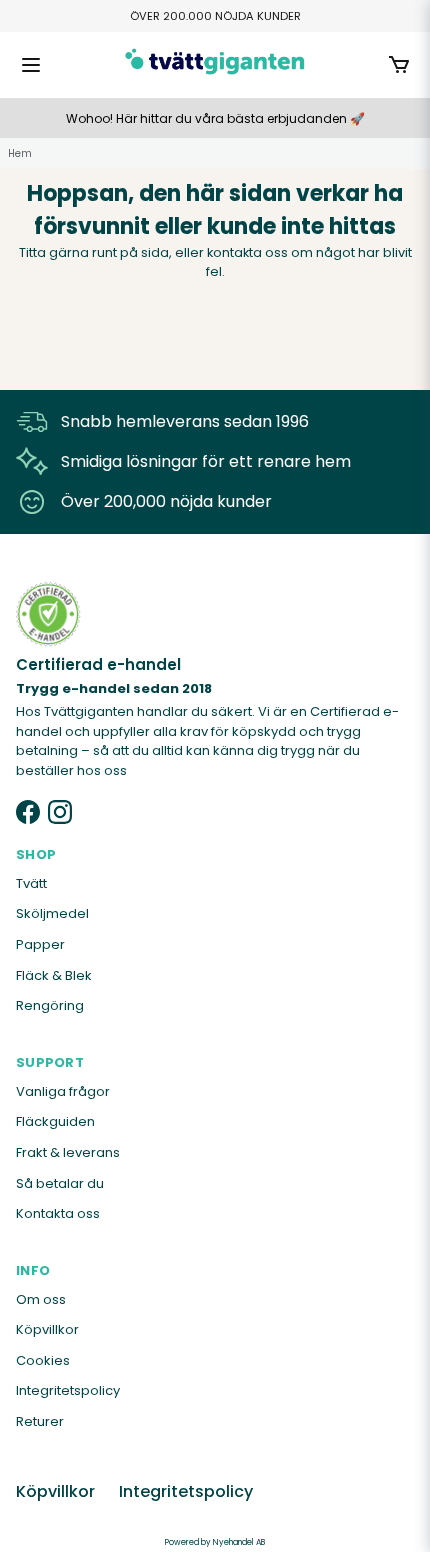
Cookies (43, 1360)
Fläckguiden (55, 1121)
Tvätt (31, 883)
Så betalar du (60, 1183)
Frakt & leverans (68, 1152)
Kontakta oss (58, 1213)
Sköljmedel (52, 913)
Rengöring (50, 1005)
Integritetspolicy (68, 1390)
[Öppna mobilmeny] (31, 65)
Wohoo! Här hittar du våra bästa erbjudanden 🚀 (215, 118)
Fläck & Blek (54, 975)
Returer (40, 1421)
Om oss (41, 1299)
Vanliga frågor (63, 1091)
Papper (40, 944)
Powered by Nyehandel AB (215, 1542)
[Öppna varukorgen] (399, 65)
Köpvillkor (47, 1329)
